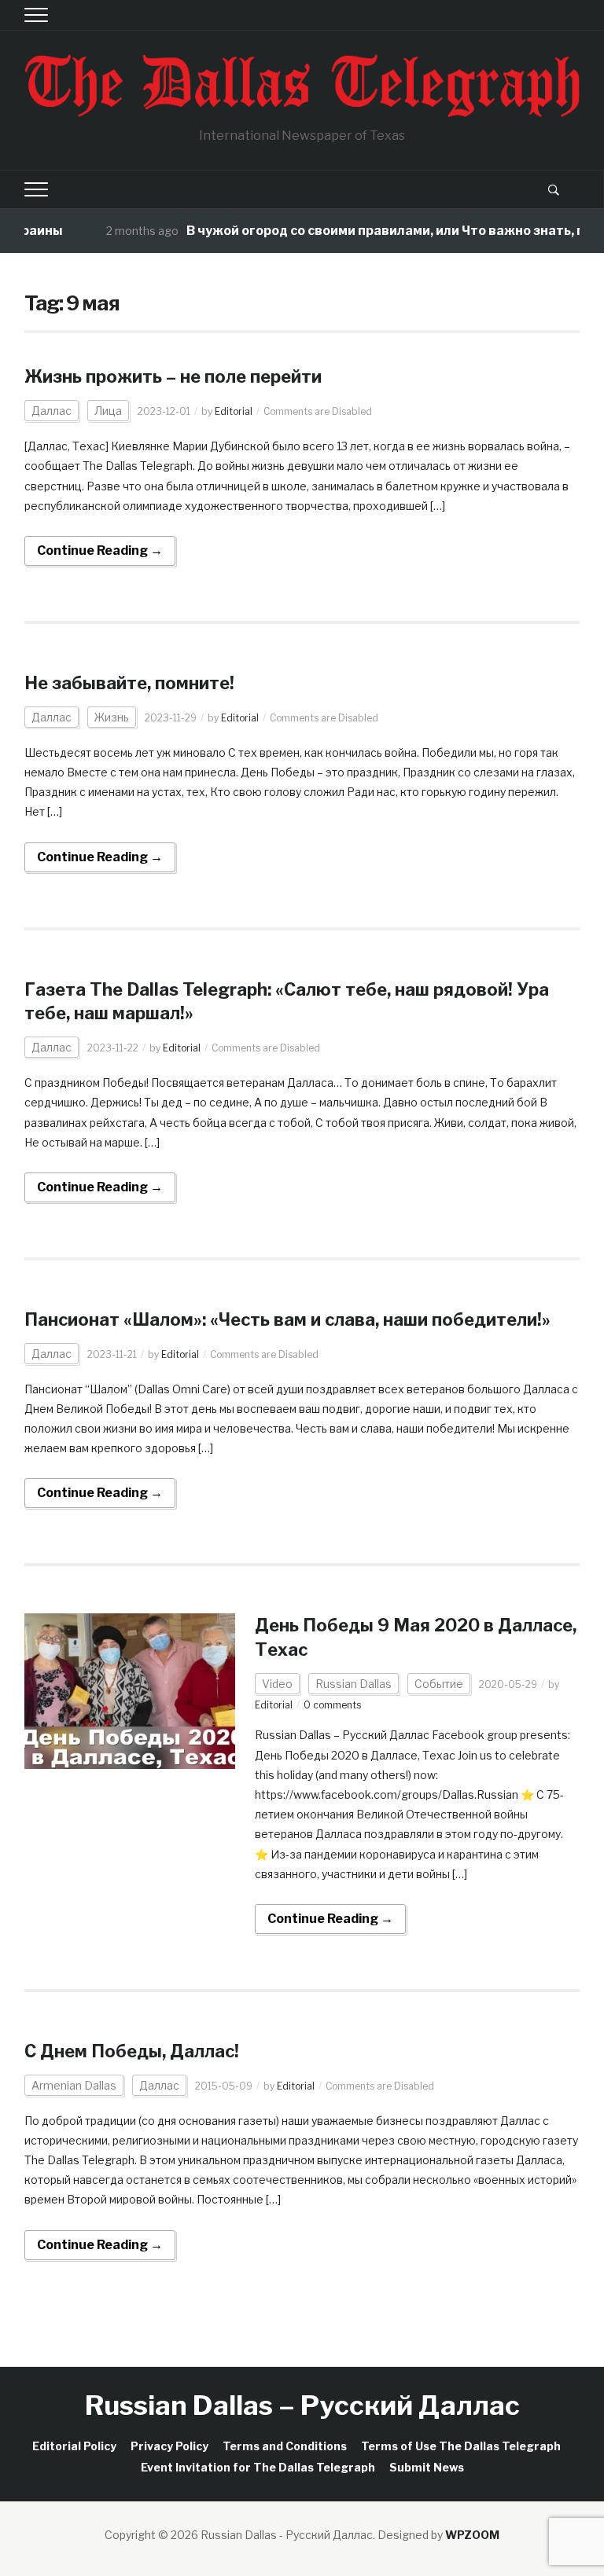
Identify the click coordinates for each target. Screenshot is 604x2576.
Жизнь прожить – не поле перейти (173, 376)
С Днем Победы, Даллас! (132, 2051)
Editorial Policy (74, 2446)
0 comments (332, 1705)
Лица (108, 411)
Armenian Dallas (74, 2085)
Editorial (234, 411)
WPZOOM (472, 2535)
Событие (439, 1684)
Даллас (52, 411)
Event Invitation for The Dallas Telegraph (258, 2467)
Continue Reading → (100, 550)
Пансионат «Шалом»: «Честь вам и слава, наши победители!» (287, 1319)
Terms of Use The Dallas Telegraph (461, 2446)
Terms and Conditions (285, 2446)
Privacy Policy (169, 2446)
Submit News (427, 2467)
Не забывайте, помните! (129, 683)
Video (277, 1684)
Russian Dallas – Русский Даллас (302, 2405)
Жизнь (112, 717)
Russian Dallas (354, 1684)
